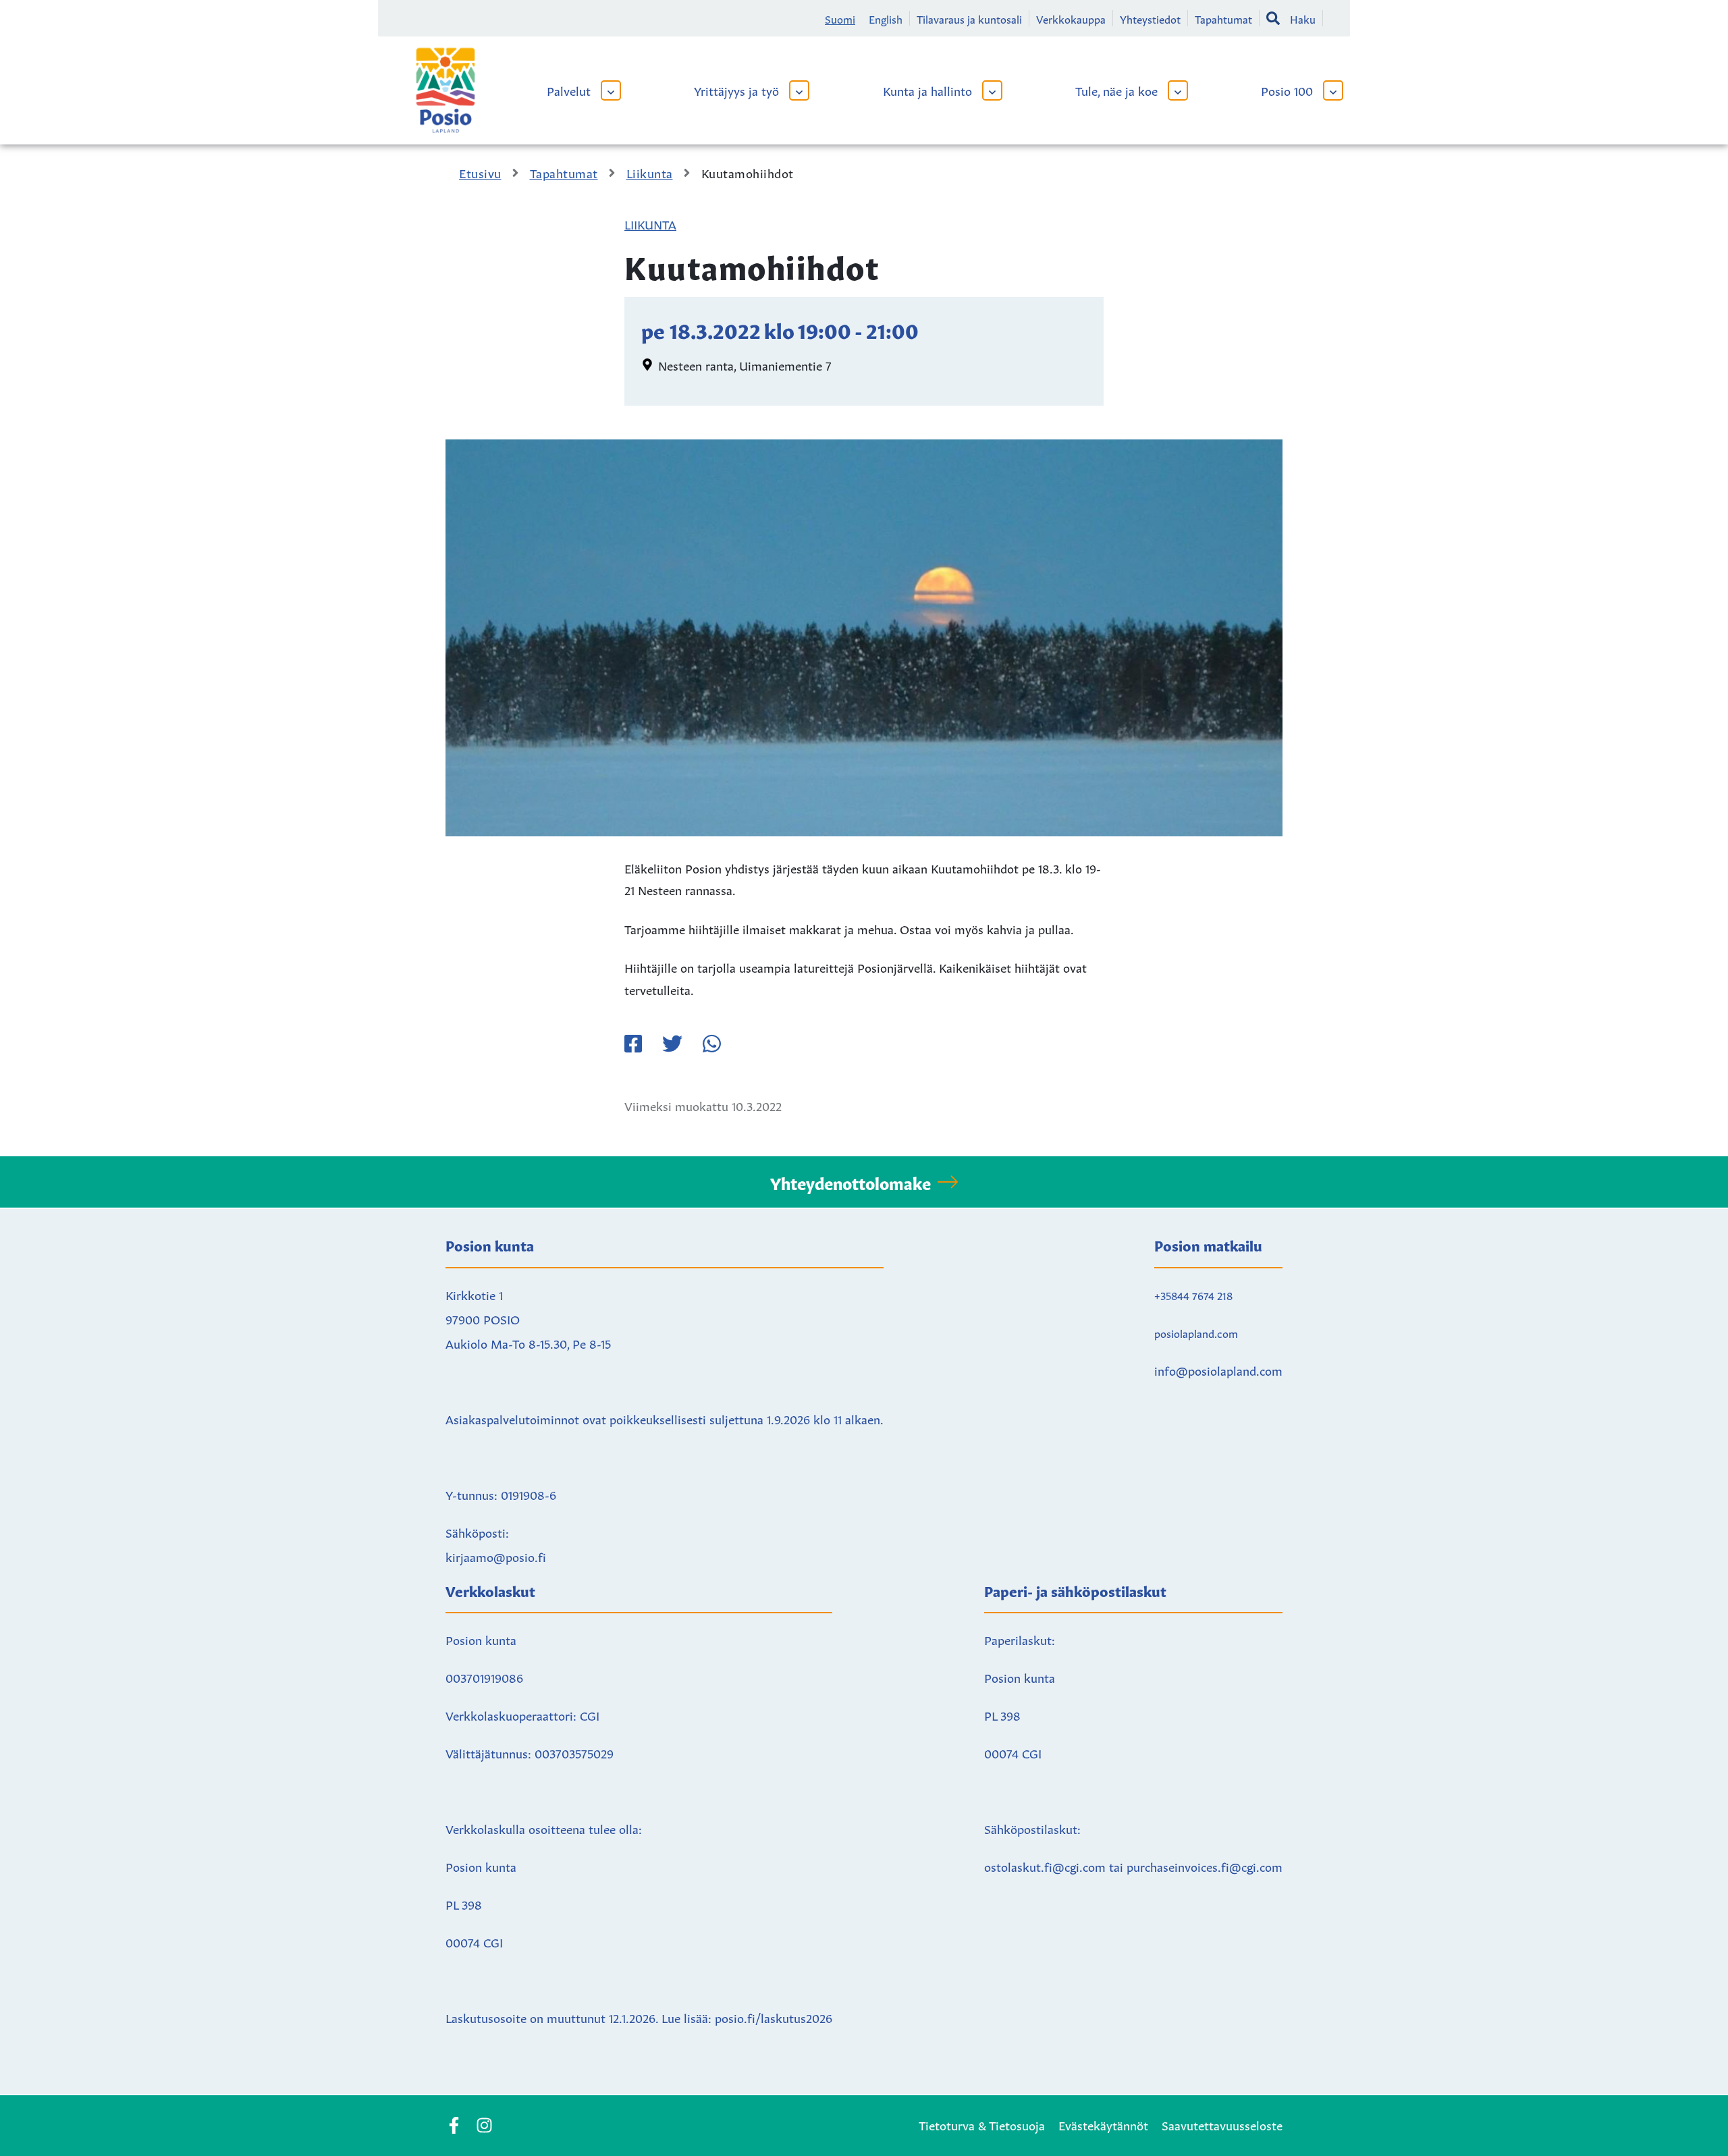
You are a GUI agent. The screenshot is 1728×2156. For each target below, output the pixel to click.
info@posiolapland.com (1218, 1370)
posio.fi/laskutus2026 (774, 2017)
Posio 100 (1287, 90)
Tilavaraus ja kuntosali (969, 18)
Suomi (840, 18)
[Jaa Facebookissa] (633, 1044)
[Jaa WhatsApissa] (711, 1044)
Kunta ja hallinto (927, 90)
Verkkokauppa (1071, 18)
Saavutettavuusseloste (1222, 2124)
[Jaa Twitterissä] (672, 1044)
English (886, 18)
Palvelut (569, 90)
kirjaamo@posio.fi (496, 1556)
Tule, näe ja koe (1116, 90)
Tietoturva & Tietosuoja (982, 2124)
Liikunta (650, 223)
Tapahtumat (1223, 18)
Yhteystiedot (1150, 18)
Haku (1303, 18)
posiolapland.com (1196, 1332)
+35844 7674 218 (1193, 1295)
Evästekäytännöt (1103, 2124)
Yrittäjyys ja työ (736, 90)
